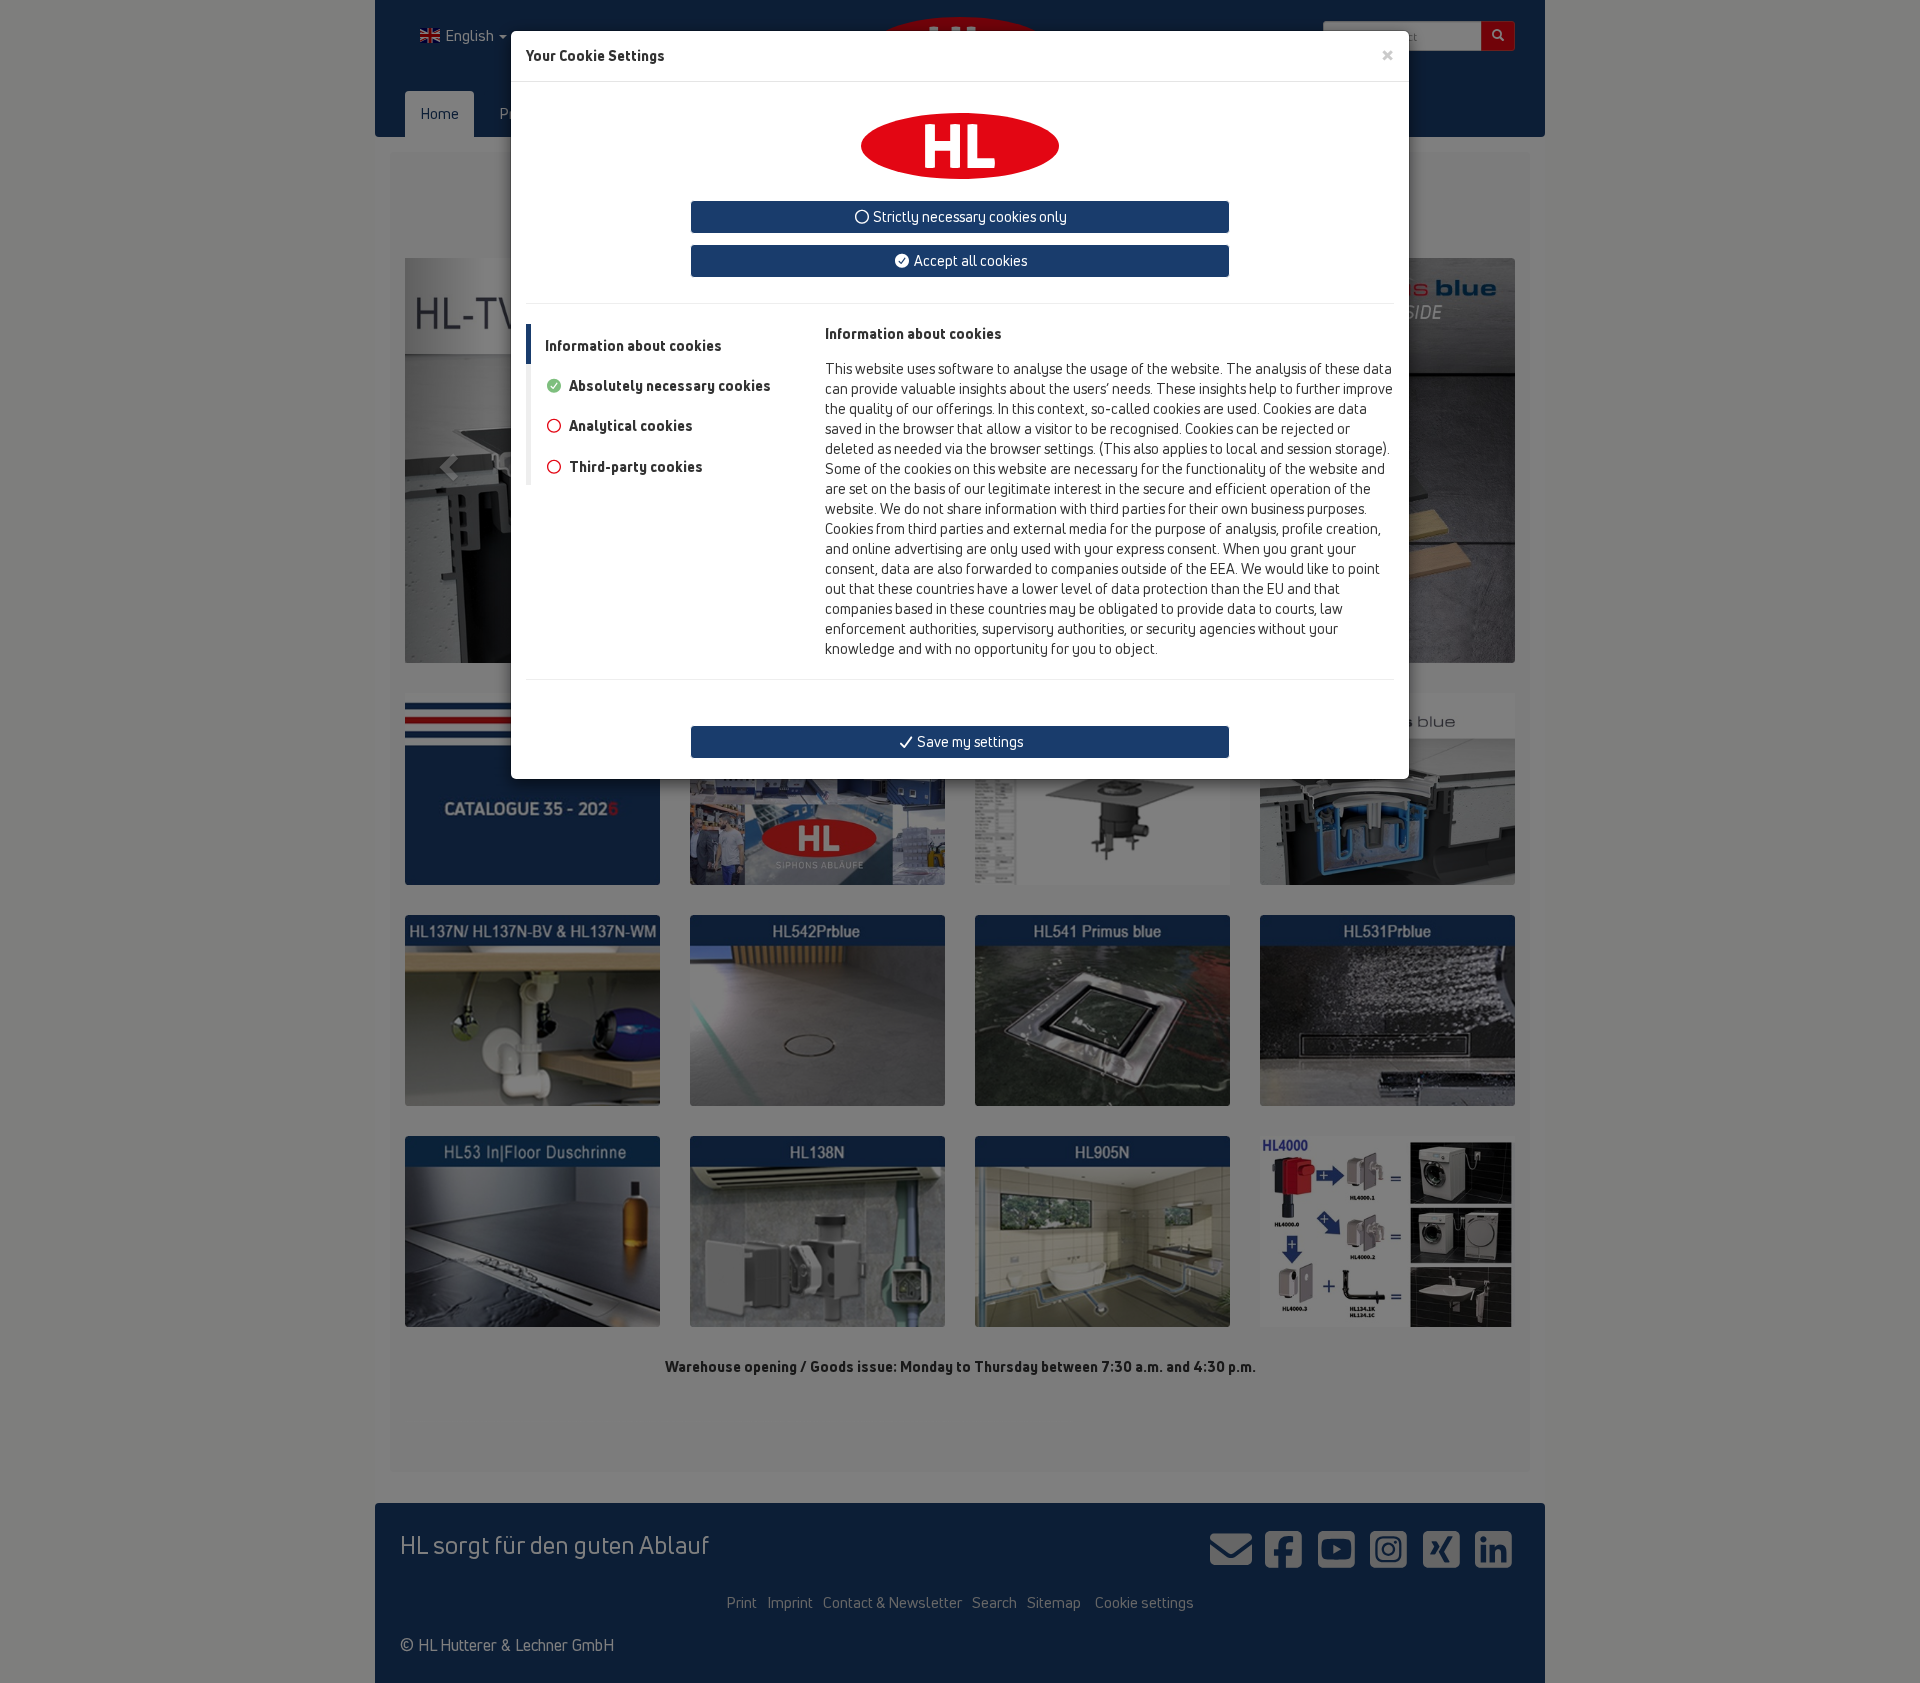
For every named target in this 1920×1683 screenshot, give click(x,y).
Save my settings (968, 741)
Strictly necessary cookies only (968, 216)
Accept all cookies (969, 260)
